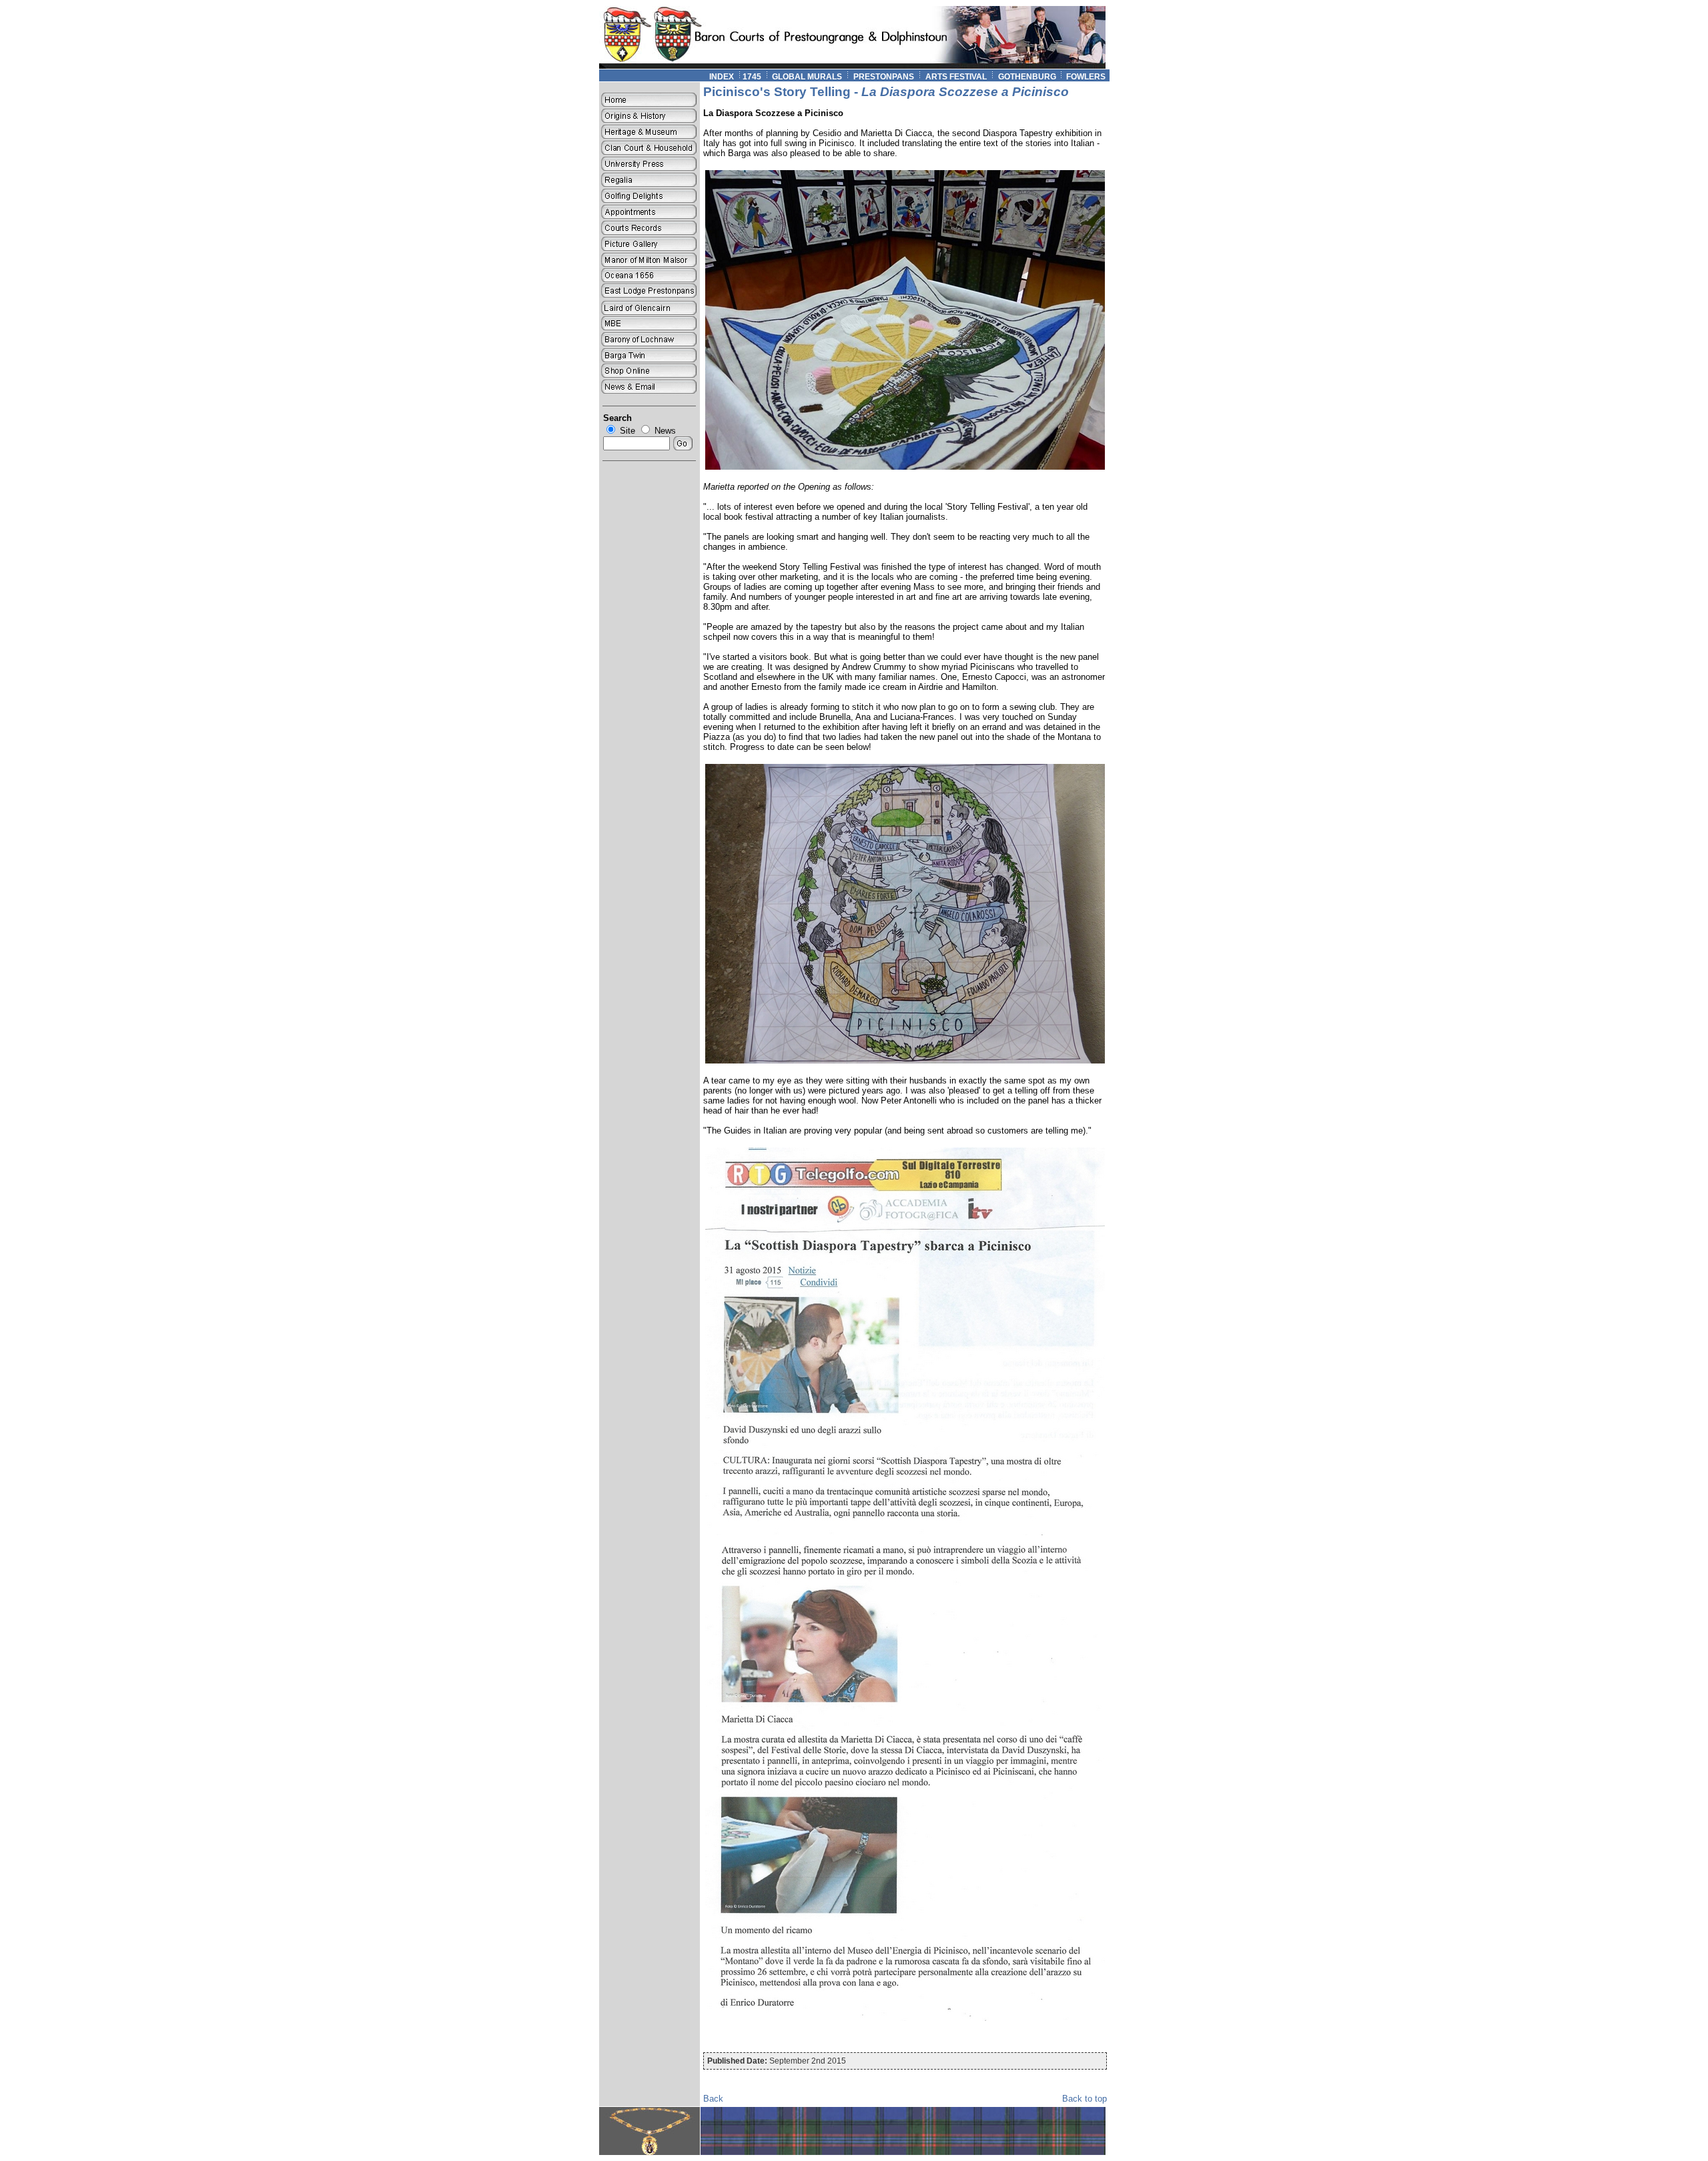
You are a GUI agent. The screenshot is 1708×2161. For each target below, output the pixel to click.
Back (713, 2099)
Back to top (1085, 2099)
